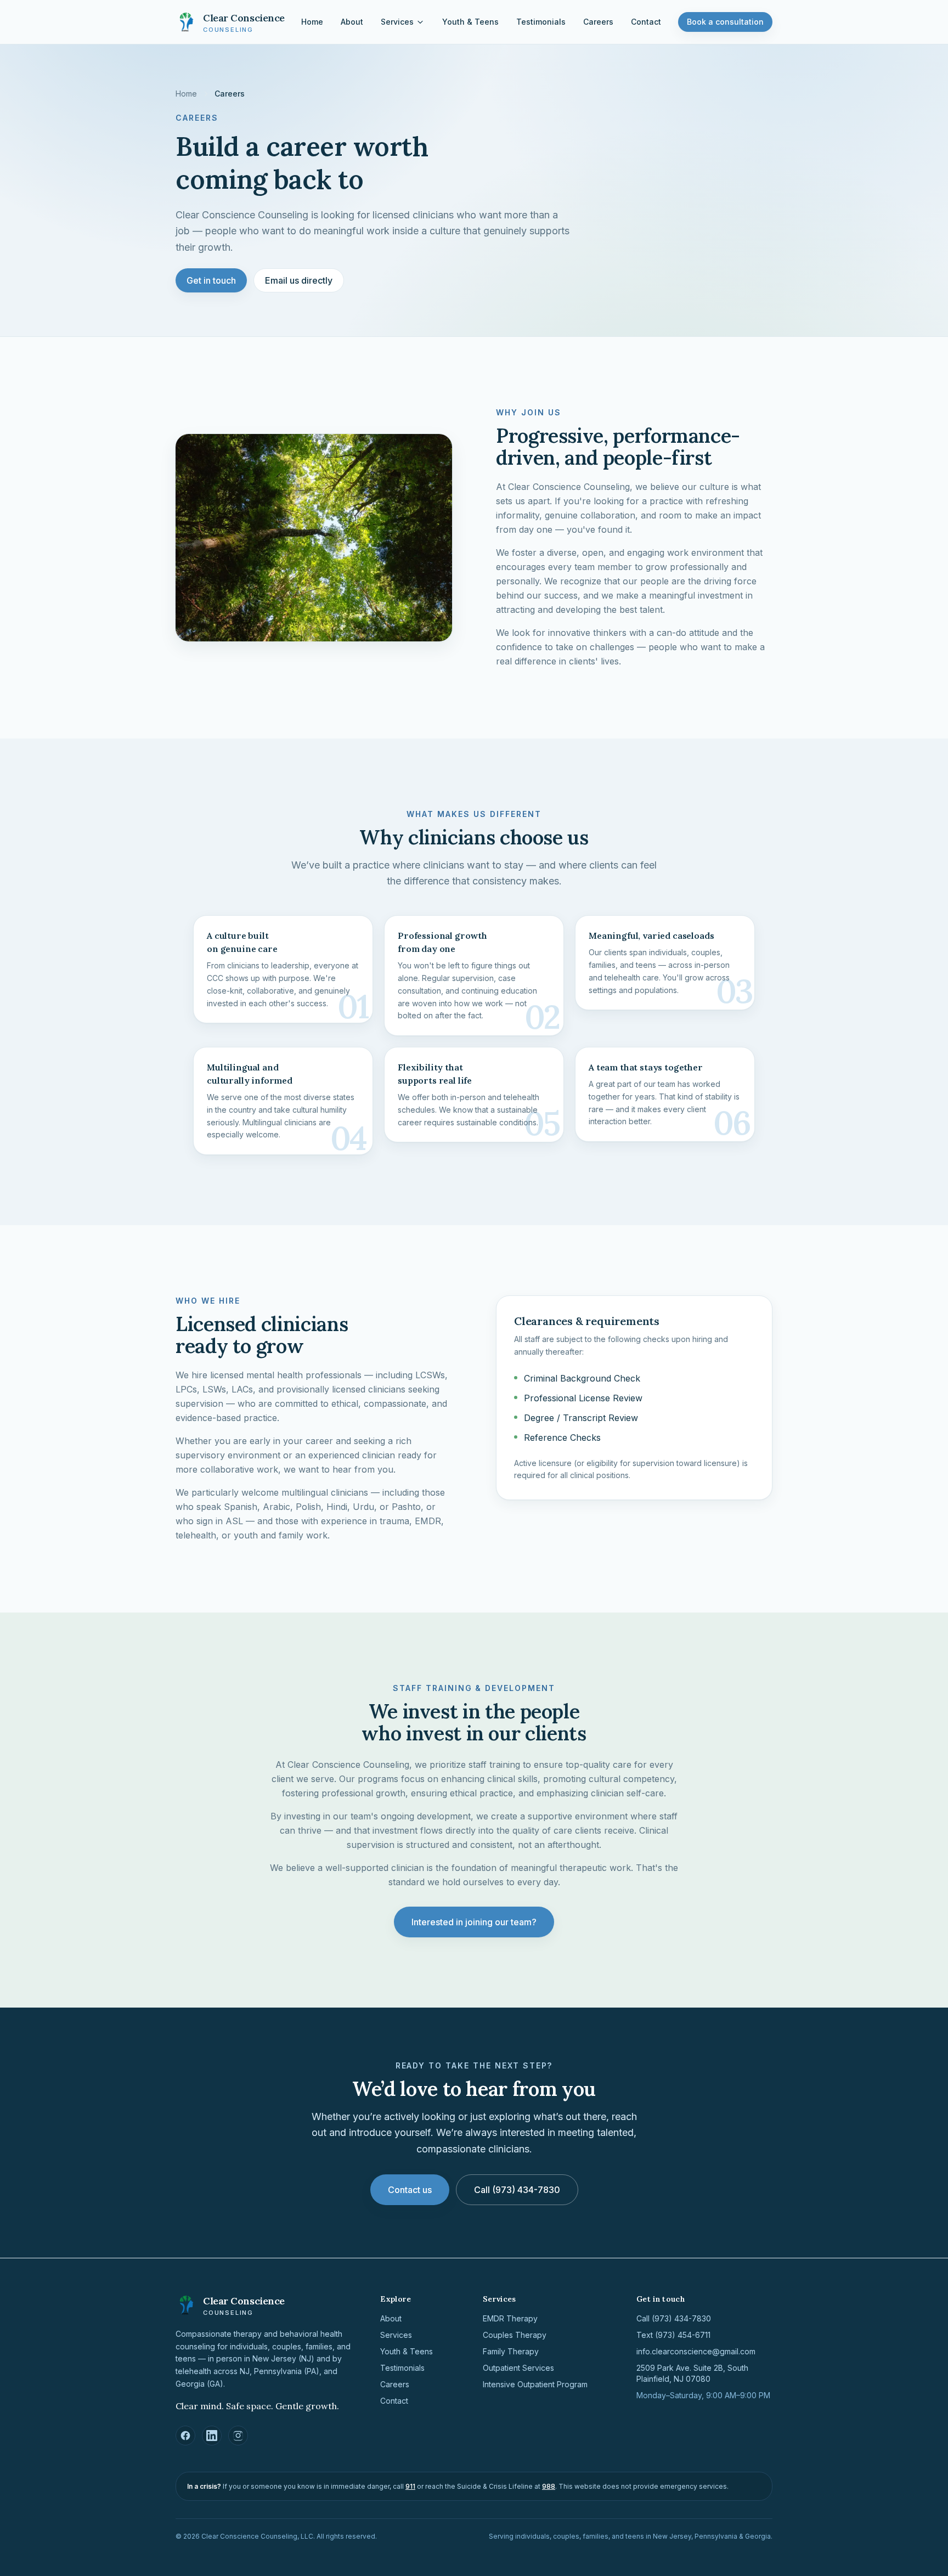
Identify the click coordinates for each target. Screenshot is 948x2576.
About (352, 22)
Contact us (410, 2190)
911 (410, 2486)
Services (397, 22)
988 (549, 2486)
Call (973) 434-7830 (517, 2190)
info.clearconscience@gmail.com (696, 2351)
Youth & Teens (470, 22)
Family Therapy (511, 2351)
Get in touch (211, 280)
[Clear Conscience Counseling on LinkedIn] (212, 2436)
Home (312, 22)
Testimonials (541, 22)
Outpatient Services (518, 2368)
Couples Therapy (515, 2335)
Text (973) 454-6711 (673, 2335)
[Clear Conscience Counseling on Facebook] (185, 2436)
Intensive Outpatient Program (535, 2384)
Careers (598, 22)
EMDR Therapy (510, 2318)
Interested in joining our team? (474, 1922)
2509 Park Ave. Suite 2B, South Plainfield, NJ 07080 (692, 2373)
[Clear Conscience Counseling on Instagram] (238, 2436)
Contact (646, 22)
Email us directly (299, 280)
